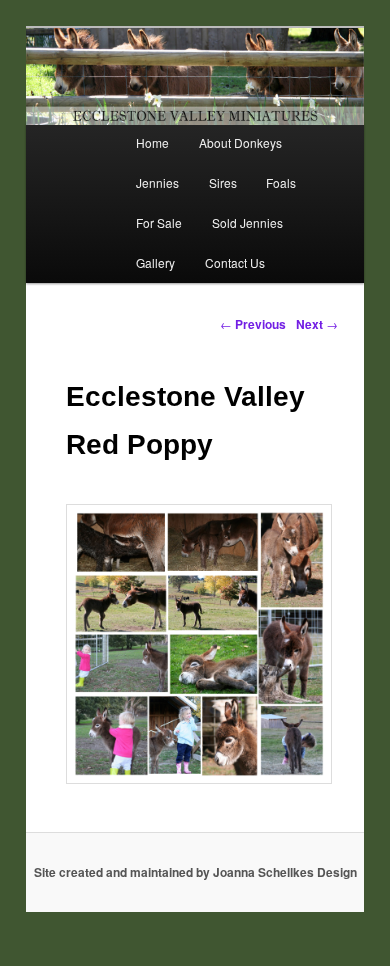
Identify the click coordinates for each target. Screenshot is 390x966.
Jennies (157, 182)
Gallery (155, 262)
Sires (223, 182)
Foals (281, 182)
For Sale (159, 222)
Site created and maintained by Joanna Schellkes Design (195, 872)
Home (152, 142)
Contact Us (235, 262)
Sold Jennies (247, 222)
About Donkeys (240, 142)
